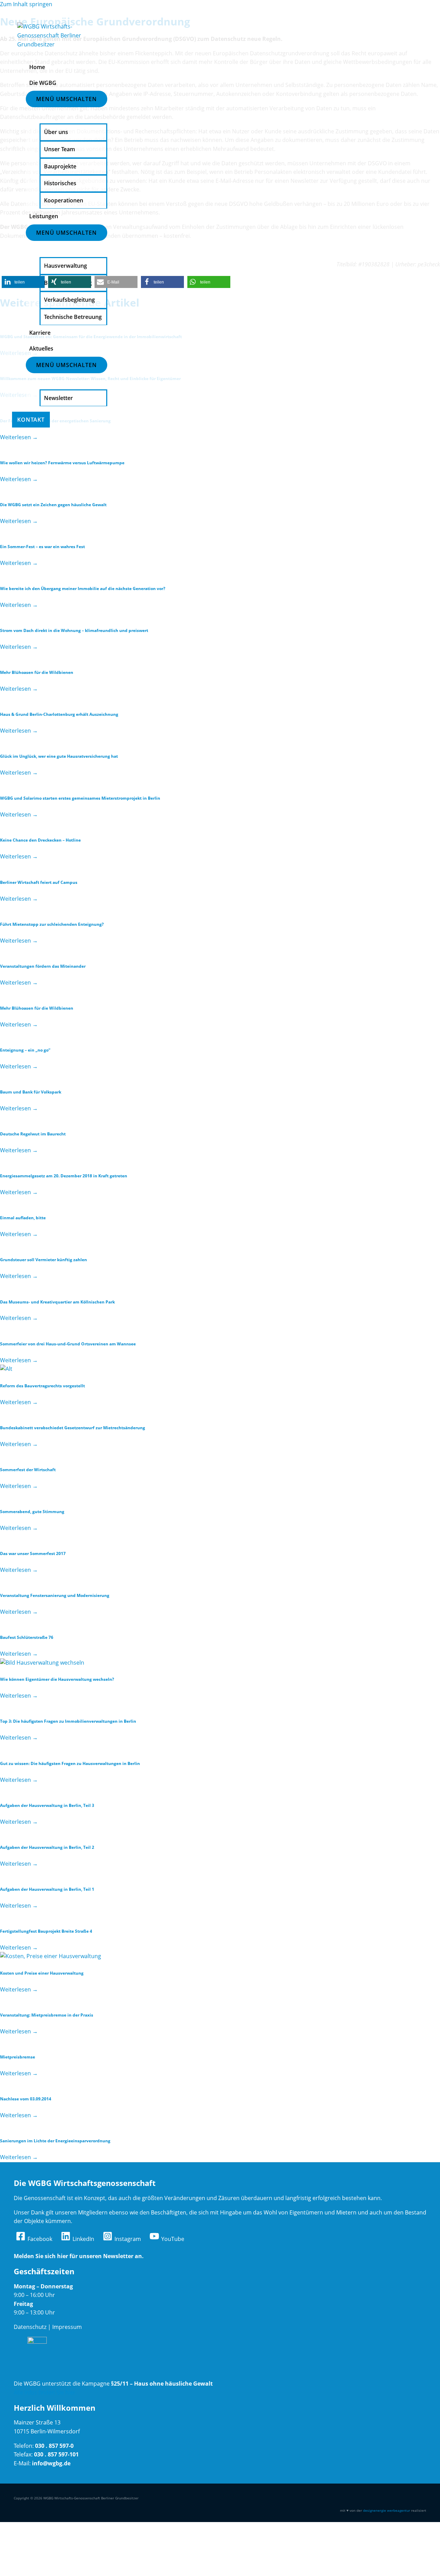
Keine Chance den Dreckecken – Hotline (40, 840)
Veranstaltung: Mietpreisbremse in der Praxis (47, 2015)
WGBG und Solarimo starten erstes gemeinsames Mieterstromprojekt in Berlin (80, 798)
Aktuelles (41, 348)
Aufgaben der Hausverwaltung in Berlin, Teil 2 (47, 1847)
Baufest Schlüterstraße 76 (27, 1637)
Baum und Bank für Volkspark (31, 1092)
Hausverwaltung (65, 266)
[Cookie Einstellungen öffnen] (52, 2572)
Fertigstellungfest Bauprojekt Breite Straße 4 (46, 1931)
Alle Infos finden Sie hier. (45, 2392)
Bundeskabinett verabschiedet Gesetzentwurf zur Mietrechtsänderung (73, 1428)
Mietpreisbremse (18, 2057)
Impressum (67, 2327)
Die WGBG (43, 83)
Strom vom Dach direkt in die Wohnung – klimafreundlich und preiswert (74, 630)
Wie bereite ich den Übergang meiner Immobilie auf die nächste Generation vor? (83, 589)
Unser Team (59, 149)
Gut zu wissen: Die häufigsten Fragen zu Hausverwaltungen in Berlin (70, 1763)
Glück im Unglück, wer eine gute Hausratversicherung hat (59, 756)
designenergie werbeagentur (387, 2510)
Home (37, 67)
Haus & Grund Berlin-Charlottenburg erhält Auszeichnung (59, 714)
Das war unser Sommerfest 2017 (33, 1553)
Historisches (60, 183)
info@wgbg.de (51, 2463)
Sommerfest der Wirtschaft (28, 1470)
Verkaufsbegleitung (69, 300)
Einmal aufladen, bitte (23, 1218)
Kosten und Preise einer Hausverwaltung (42, 1973)
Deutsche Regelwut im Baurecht (33, 1134)
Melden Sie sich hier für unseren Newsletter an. (79, 2256)
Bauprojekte (60, 166)
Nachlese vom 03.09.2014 (26, 2099)
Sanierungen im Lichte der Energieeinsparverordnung (55, 2141)
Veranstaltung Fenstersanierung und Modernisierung (55, 1595)
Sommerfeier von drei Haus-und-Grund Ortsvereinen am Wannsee (68, 1344)
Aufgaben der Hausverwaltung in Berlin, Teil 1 (47, 1889)
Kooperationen (64, 200)
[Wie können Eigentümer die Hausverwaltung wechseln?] (42, 1663)
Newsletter (58, 398)
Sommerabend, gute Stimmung (32, 1512)
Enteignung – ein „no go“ (25, 1050)
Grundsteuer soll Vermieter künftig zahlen (43, 1260)
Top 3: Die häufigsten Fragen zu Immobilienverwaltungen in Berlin (68, 1721)
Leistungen (44, 216)
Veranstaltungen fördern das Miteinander (43, 966)
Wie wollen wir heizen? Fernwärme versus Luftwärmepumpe (62, 463)
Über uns (56, 132)
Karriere (40, 333)
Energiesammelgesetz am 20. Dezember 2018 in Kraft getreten (64, 1176)
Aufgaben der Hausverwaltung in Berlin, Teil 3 (47, 1805)
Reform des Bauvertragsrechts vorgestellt (42, 1386)
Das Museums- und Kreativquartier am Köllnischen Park (57, 1302)
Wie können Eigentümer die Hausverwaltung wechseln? (57, 1679)
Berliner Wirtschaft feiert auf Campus (39, 882)
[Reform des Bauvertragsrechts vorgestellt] (6, 1369)
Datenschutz (30, 2327)
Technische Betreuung (73, 317)
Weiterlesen (19, 437)
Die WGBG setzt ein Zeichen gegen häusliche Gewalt (54, 505)
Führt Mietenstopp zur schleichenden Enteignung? (52, 924)
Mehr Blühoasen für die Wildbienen (37, 672)
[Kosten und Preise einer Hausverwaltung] (51, 1956)
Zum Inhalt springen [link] (26, 4)
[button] (23, 282)
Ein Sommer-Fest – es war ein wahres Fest (42, 547)
